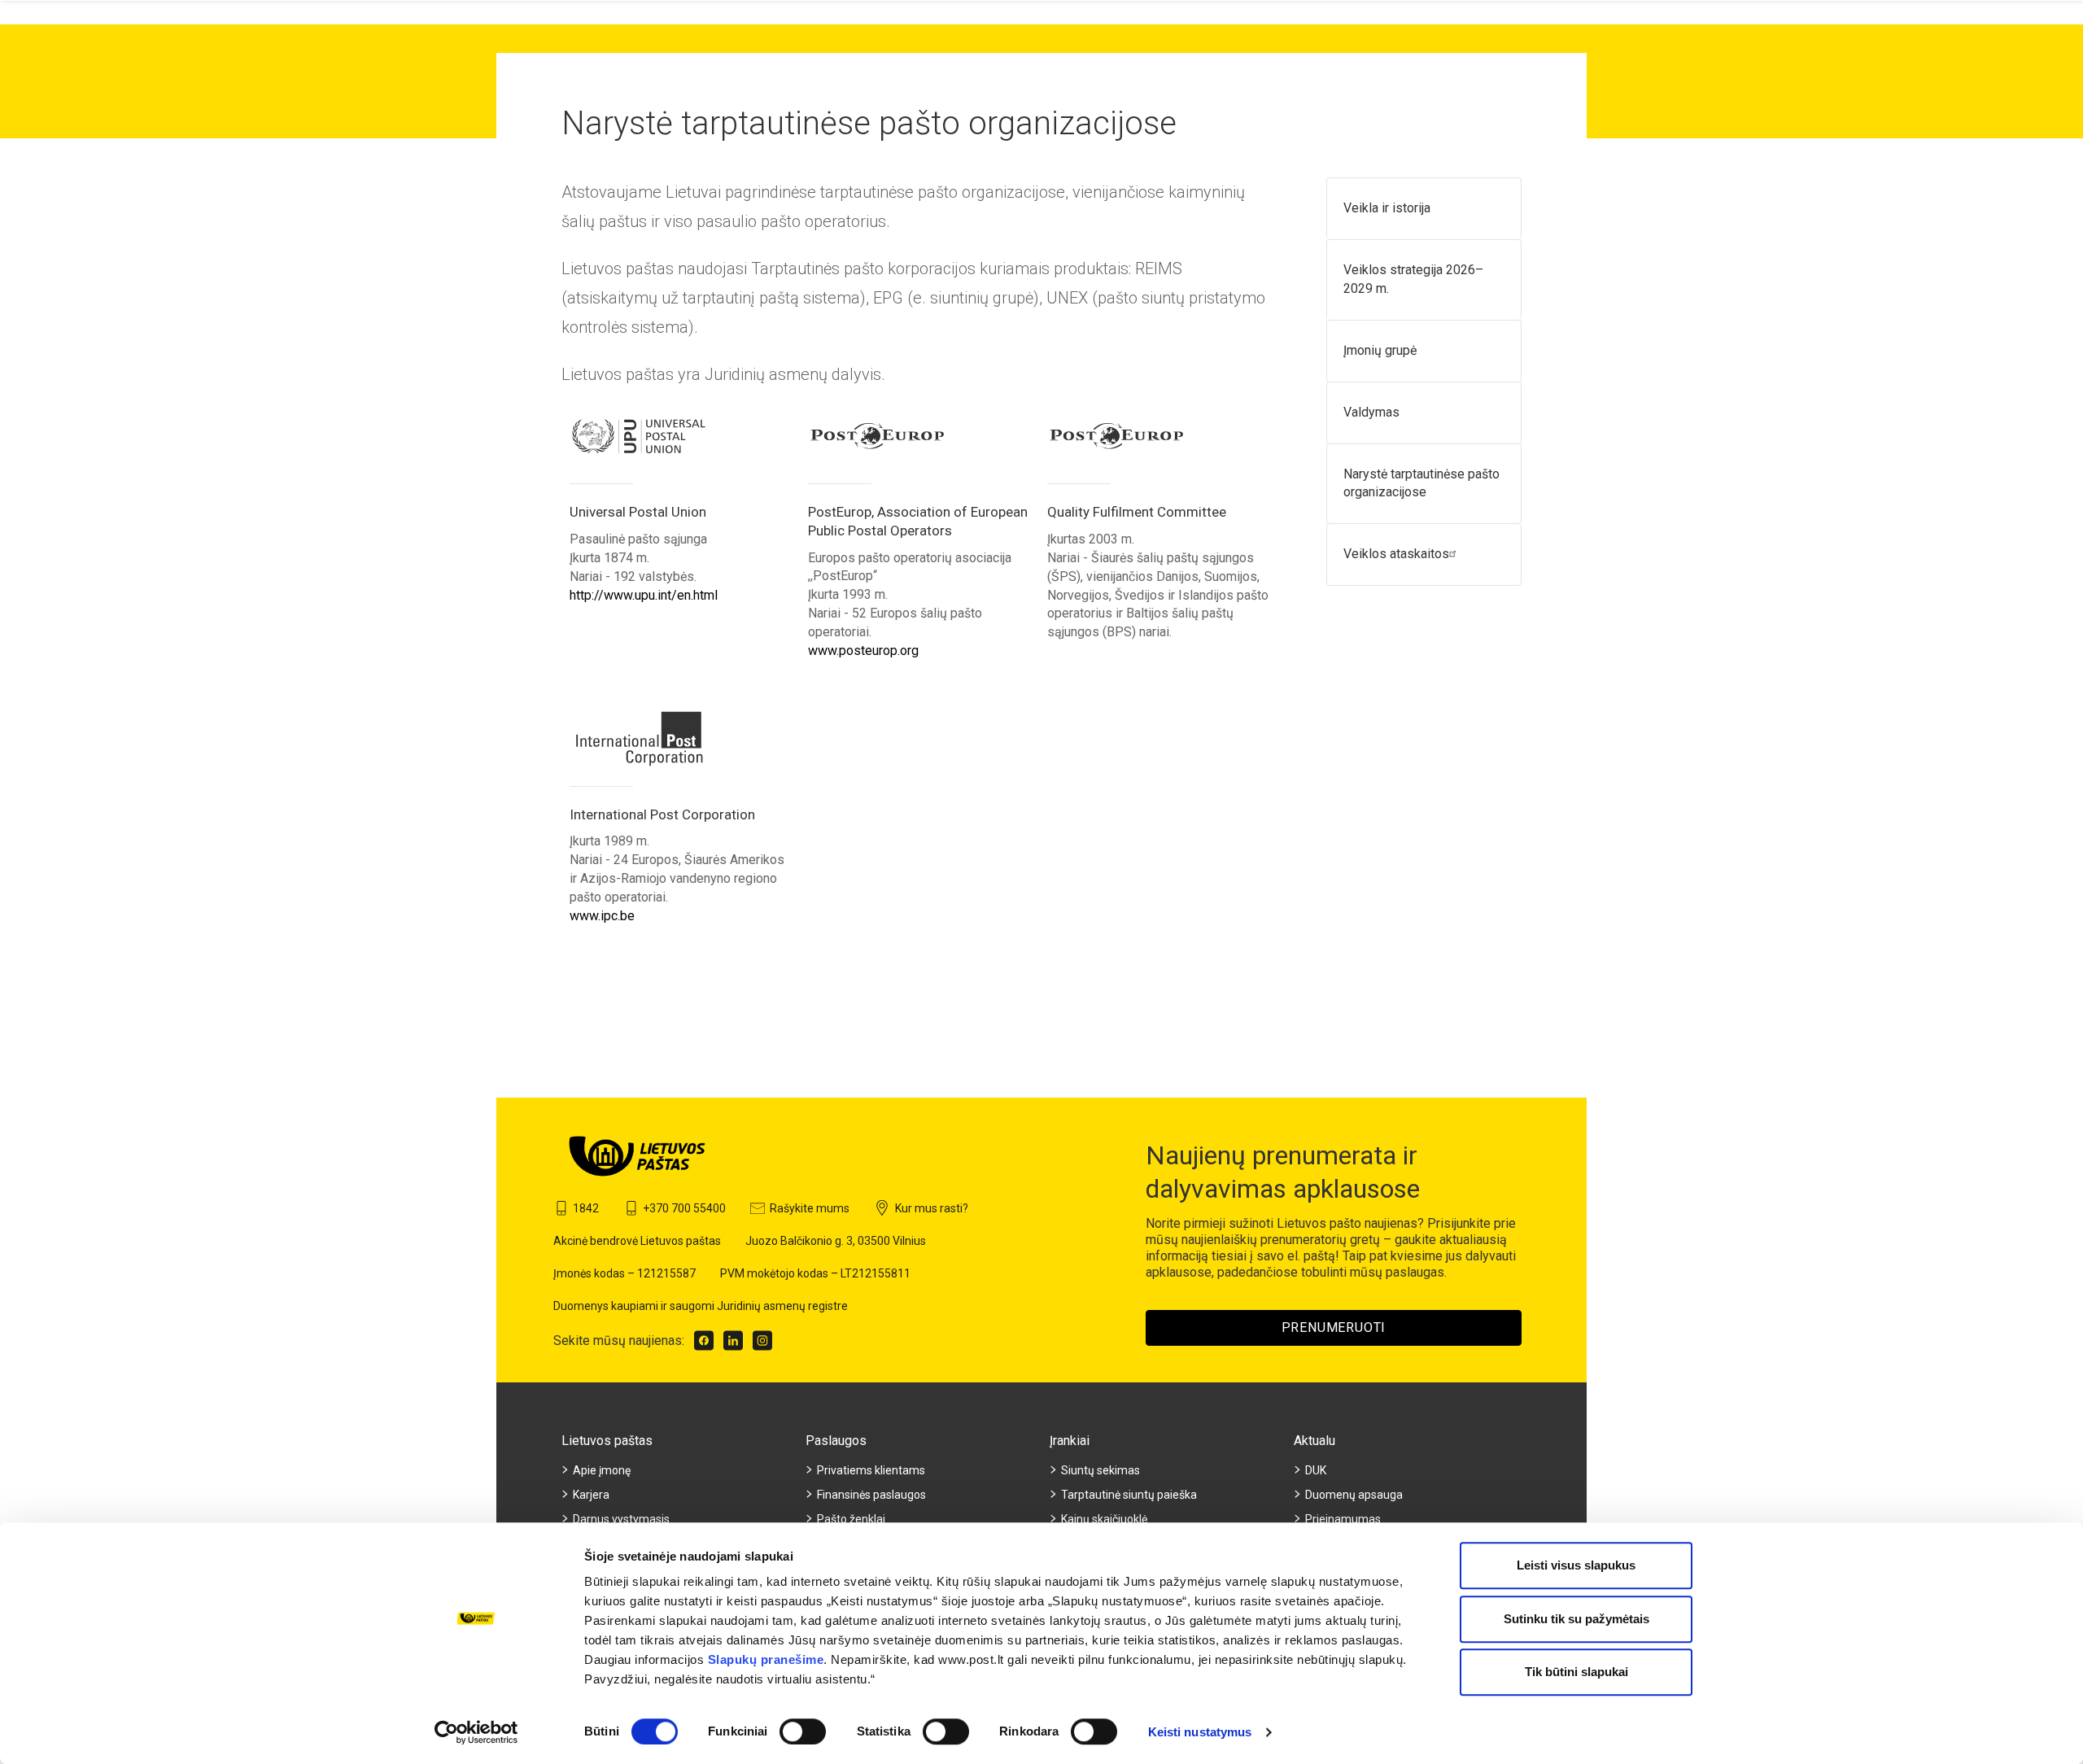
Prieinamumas (1343, 1519)
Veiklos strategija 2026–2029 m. (1413, 279)
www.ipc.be (602, 916)
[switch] (803, 1731)
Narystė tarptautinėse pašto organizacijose (1421, 483)
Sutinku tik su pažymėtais (1576, 1619)
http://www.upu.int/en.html (644, 595)
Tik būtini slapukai (1576, 1672)
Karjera (591, 1495)
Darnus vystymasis (621, 1519)
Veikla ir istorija (1387, 208)
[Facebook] (704, 1340)
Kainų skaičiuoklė (1104, 1519)
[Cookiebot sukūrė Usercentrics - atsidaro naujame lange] (476, 1732)
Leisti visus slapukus (1576, 1565)
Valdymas (1371, 412)
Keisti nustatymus (1200, 1732)
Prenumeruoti (1334, 1327)
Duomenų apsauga (1354, 1495)
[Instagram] (762, 1340)
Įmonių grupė (1380, 350)
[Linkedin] (733, 1340)
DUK (1316, 1470)
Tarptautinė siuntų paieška (1129, 1495)
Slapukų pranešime (766, 1659)
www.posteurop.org (863, 651)
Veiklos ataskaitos (1396, 554)
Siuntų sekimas (1100, 1470)
